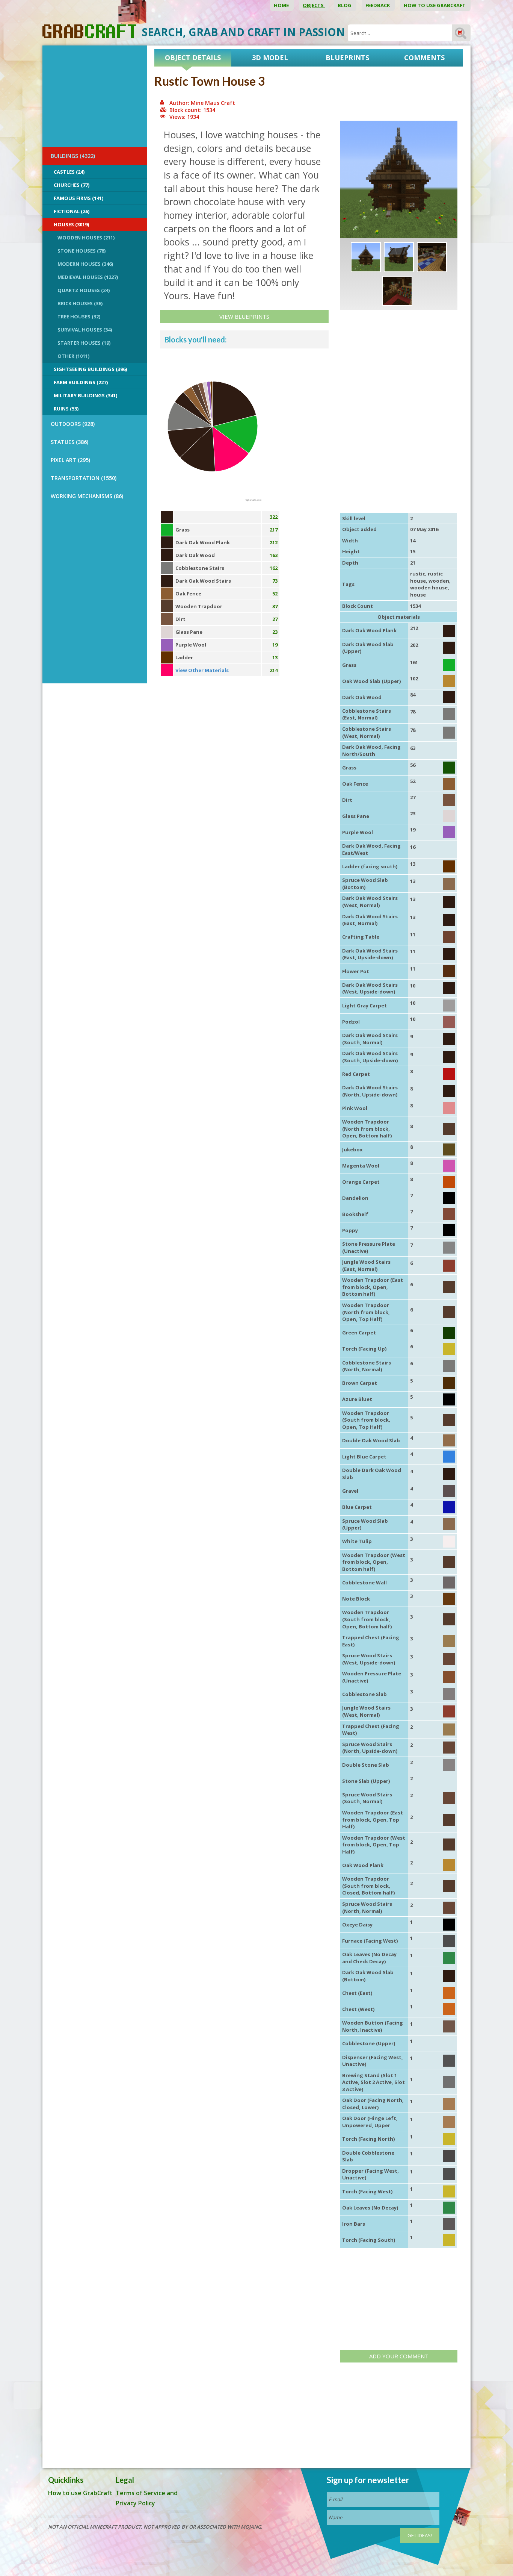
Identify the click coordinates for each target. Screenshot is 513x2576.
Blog (345, 5)
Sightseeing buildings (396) (90, 369)
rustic (418, 574)
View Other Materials (202, 670)
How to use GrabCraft (435, 5)
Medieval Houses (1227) (88, 277)
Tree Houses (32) (79, 317)
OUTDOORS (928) (73, 424)
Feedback (378, 5)
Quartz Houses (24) (84, 290)
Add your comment (399, 2356)
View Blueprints (244, 317)
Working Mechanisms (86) (87, 496)
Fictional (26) (72, 211)
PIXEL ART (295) (70, 460)
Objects (314, 5)
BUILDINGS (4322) (73, 156)
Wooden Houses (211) (86, 238)
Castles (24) (69, 172)
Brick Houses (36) (80, 303)
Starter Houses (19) (84, 343)
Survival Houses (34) (85, 330)
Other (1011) (73, 356)
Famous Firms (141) (78, 198)
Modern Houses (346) (85, 264)
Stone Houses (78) (81, 251)
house (418, 595)
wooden (439, 581)
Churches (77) (72, 185)
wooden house (429, 588)
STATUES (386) (69, 442)
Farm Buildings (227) (81, 382)
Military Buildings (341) (85, 395)
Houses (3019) (71, 224)
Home (282, 5)
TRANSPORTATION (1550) (84, 478)
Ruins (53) (66, 409)
